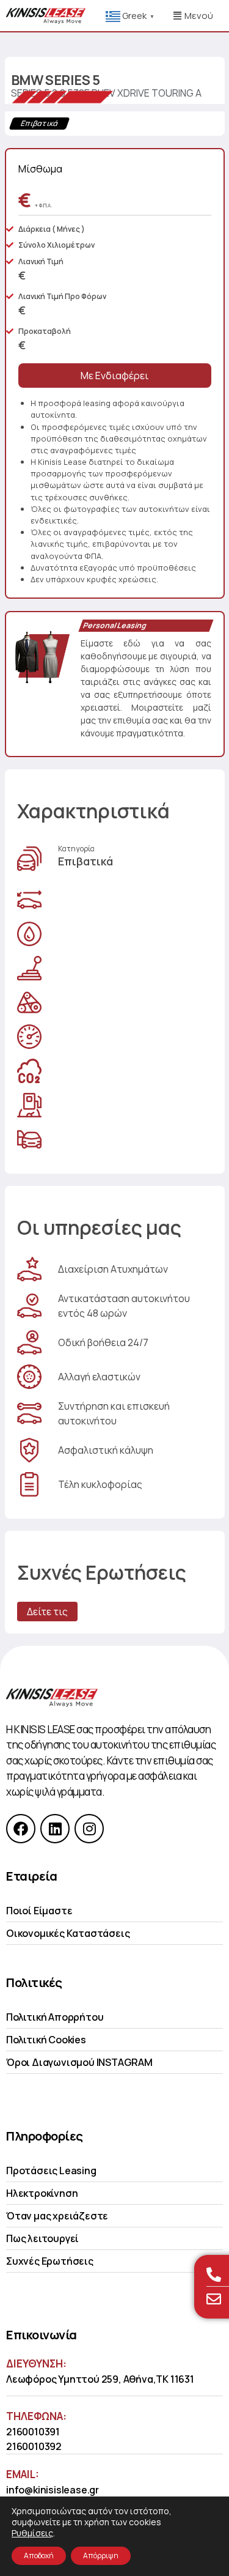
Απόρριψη (101, 2556)
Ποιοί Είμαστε (39, 1911)
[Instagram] (89, 1829)
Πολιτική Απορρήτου (55, 2017)
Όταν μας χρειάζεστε (57, 2216)
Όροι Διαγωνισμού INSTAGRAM (79, 2062)
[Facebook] (21, 1829)
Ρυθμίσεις (32, 2533)
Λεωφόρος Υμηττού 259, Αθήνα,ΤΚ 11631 (100, 2379)
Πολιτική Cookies (46, 2040)
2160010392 (34, 2446)
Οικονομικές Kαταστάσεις (68, 1933)
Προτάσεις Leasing (51, 2171)
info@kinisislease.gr (53, 2490)
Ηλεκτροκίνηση (42, 2193)
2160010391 (33, 2432)
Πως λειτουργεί (42, 2238)
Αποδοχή (39, 2556)
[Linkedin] (55, 1829)
